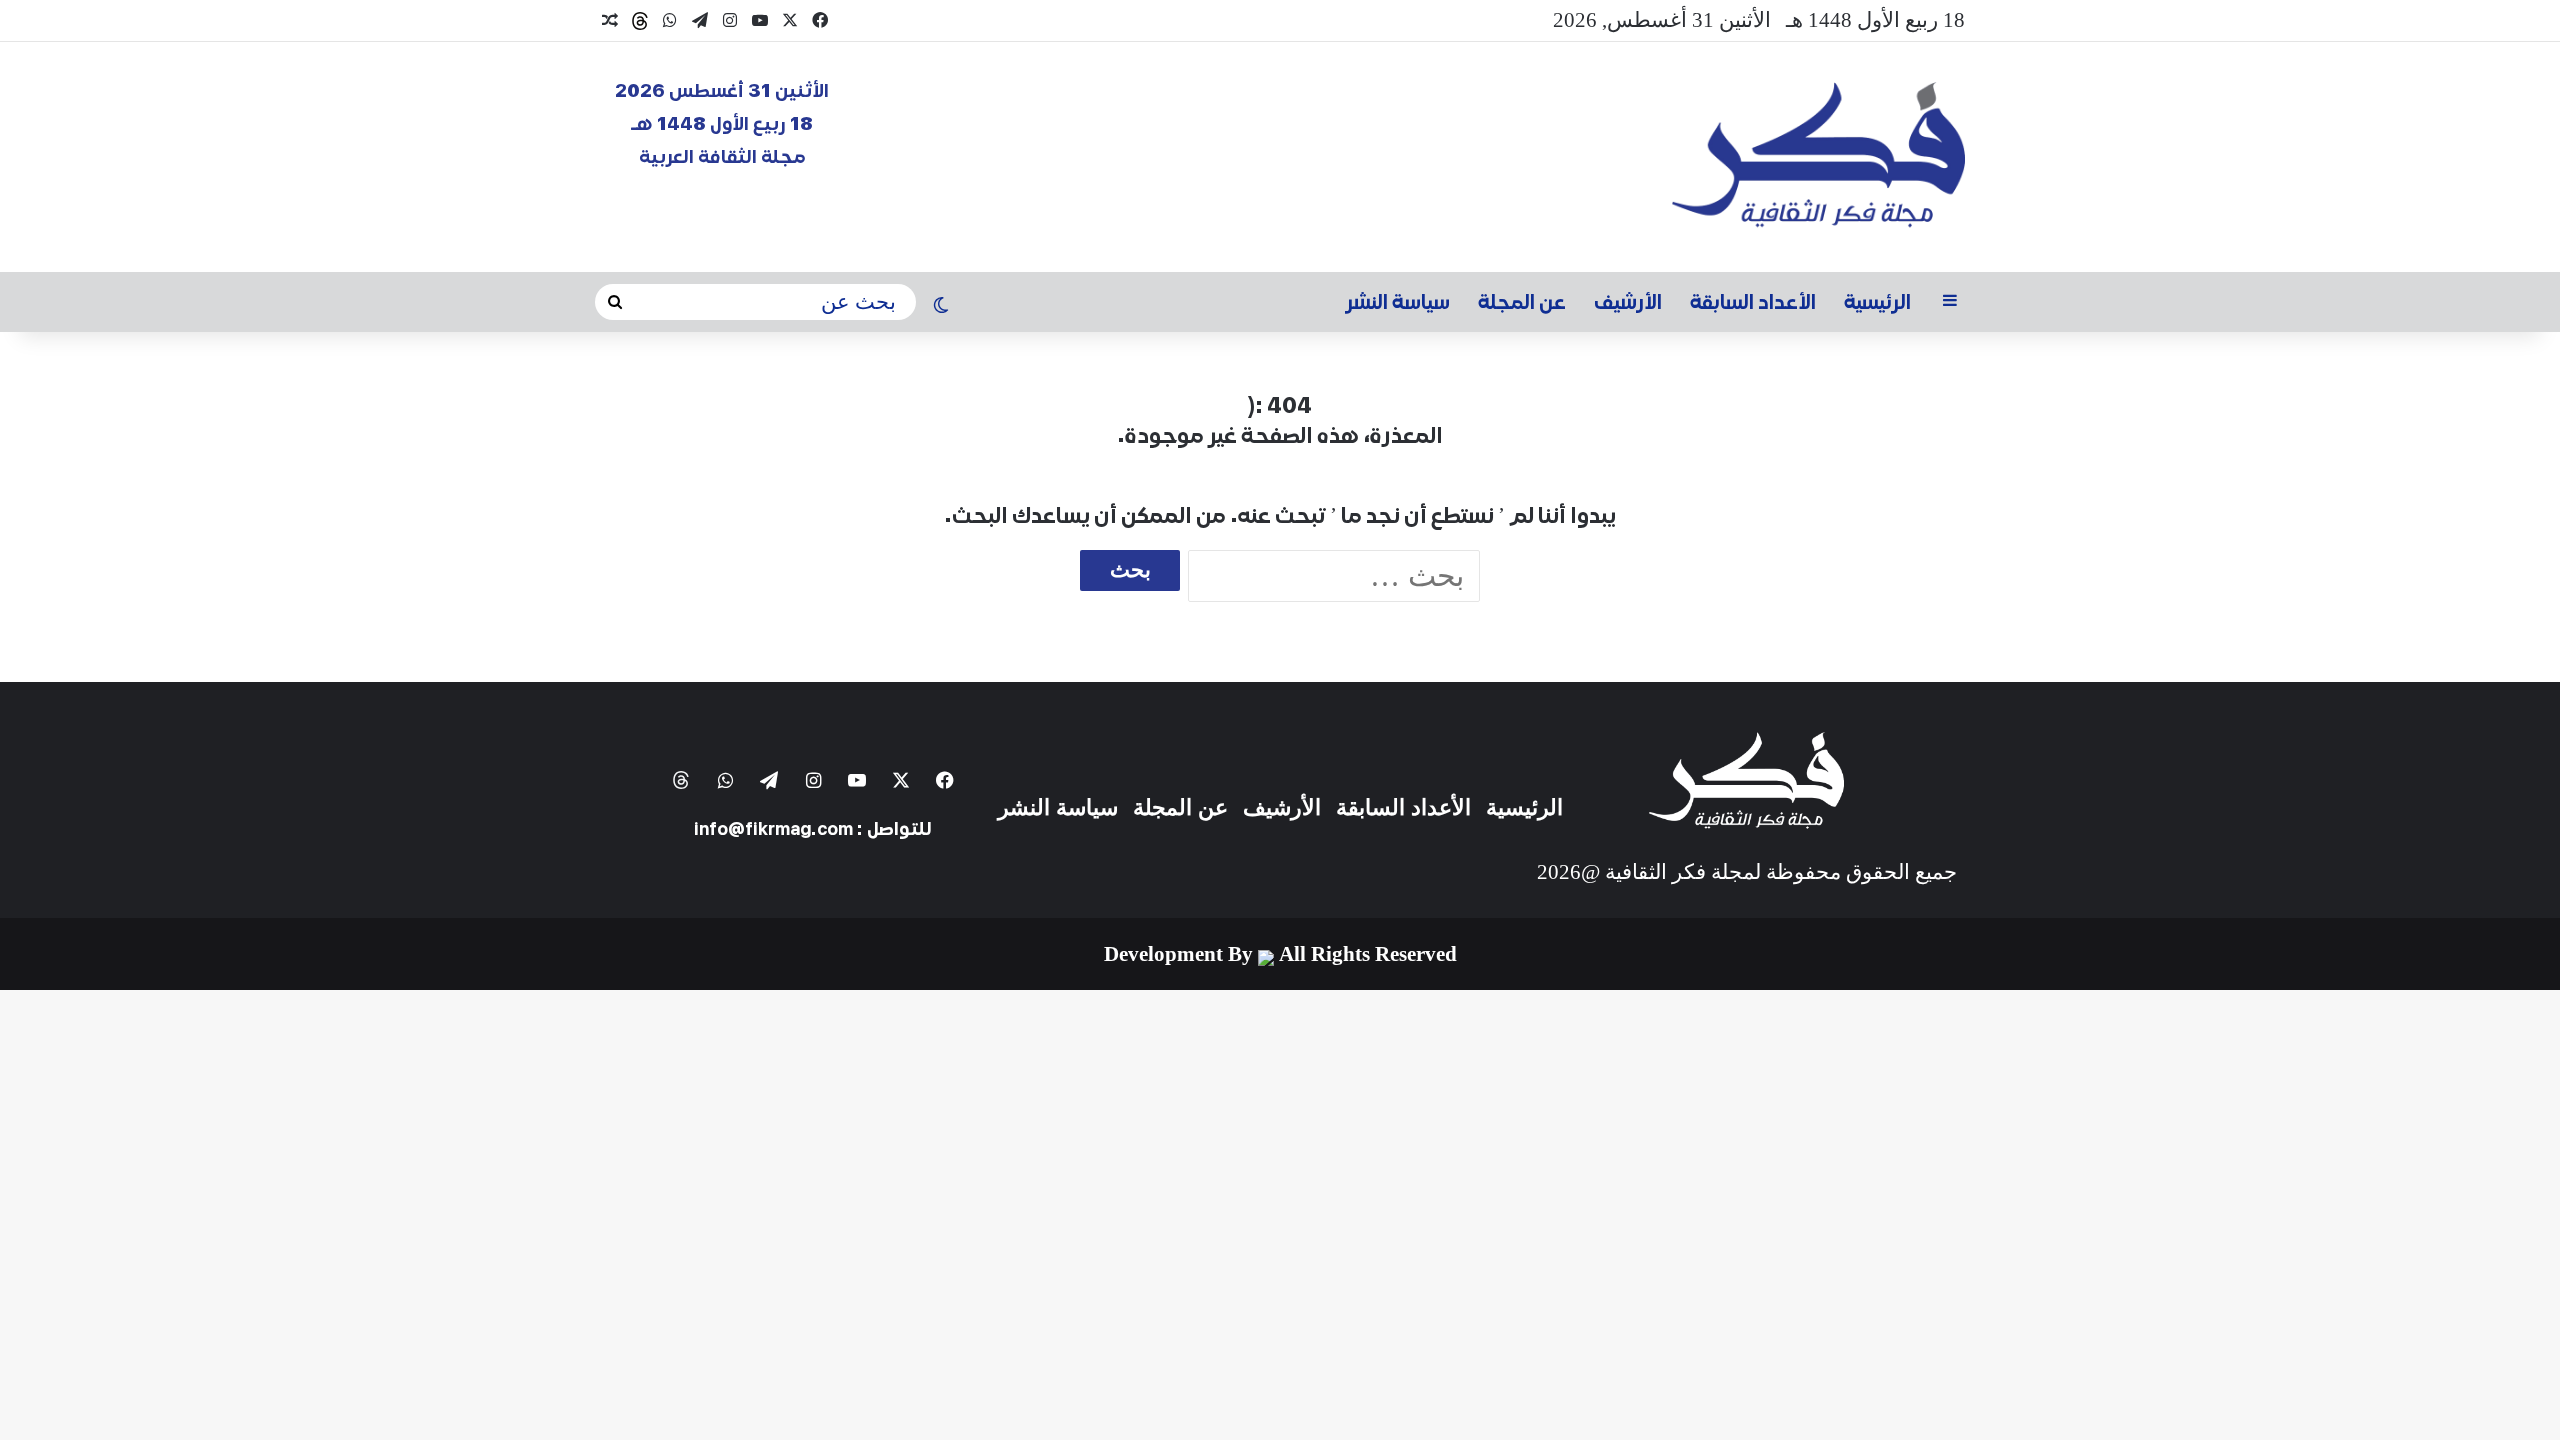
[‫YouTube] (760, 20)
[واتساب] (670, 20)
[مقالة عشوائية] (610, 21)
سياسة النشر (1398, 302)
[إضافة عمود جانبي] (1950, 302)
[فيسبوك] (820, 20)
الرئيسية (1877, 302)
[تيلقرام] (700, 20)
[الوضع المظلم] (941, 307)
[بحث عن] (615, 302)
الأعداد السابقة (1753, 302)
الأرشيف (1628, 302)
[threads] (640, 21)
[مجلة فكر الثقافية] (1818, 157)
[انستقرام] (730, 20)
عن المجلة (1522, 302)
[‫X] (790, 20)
